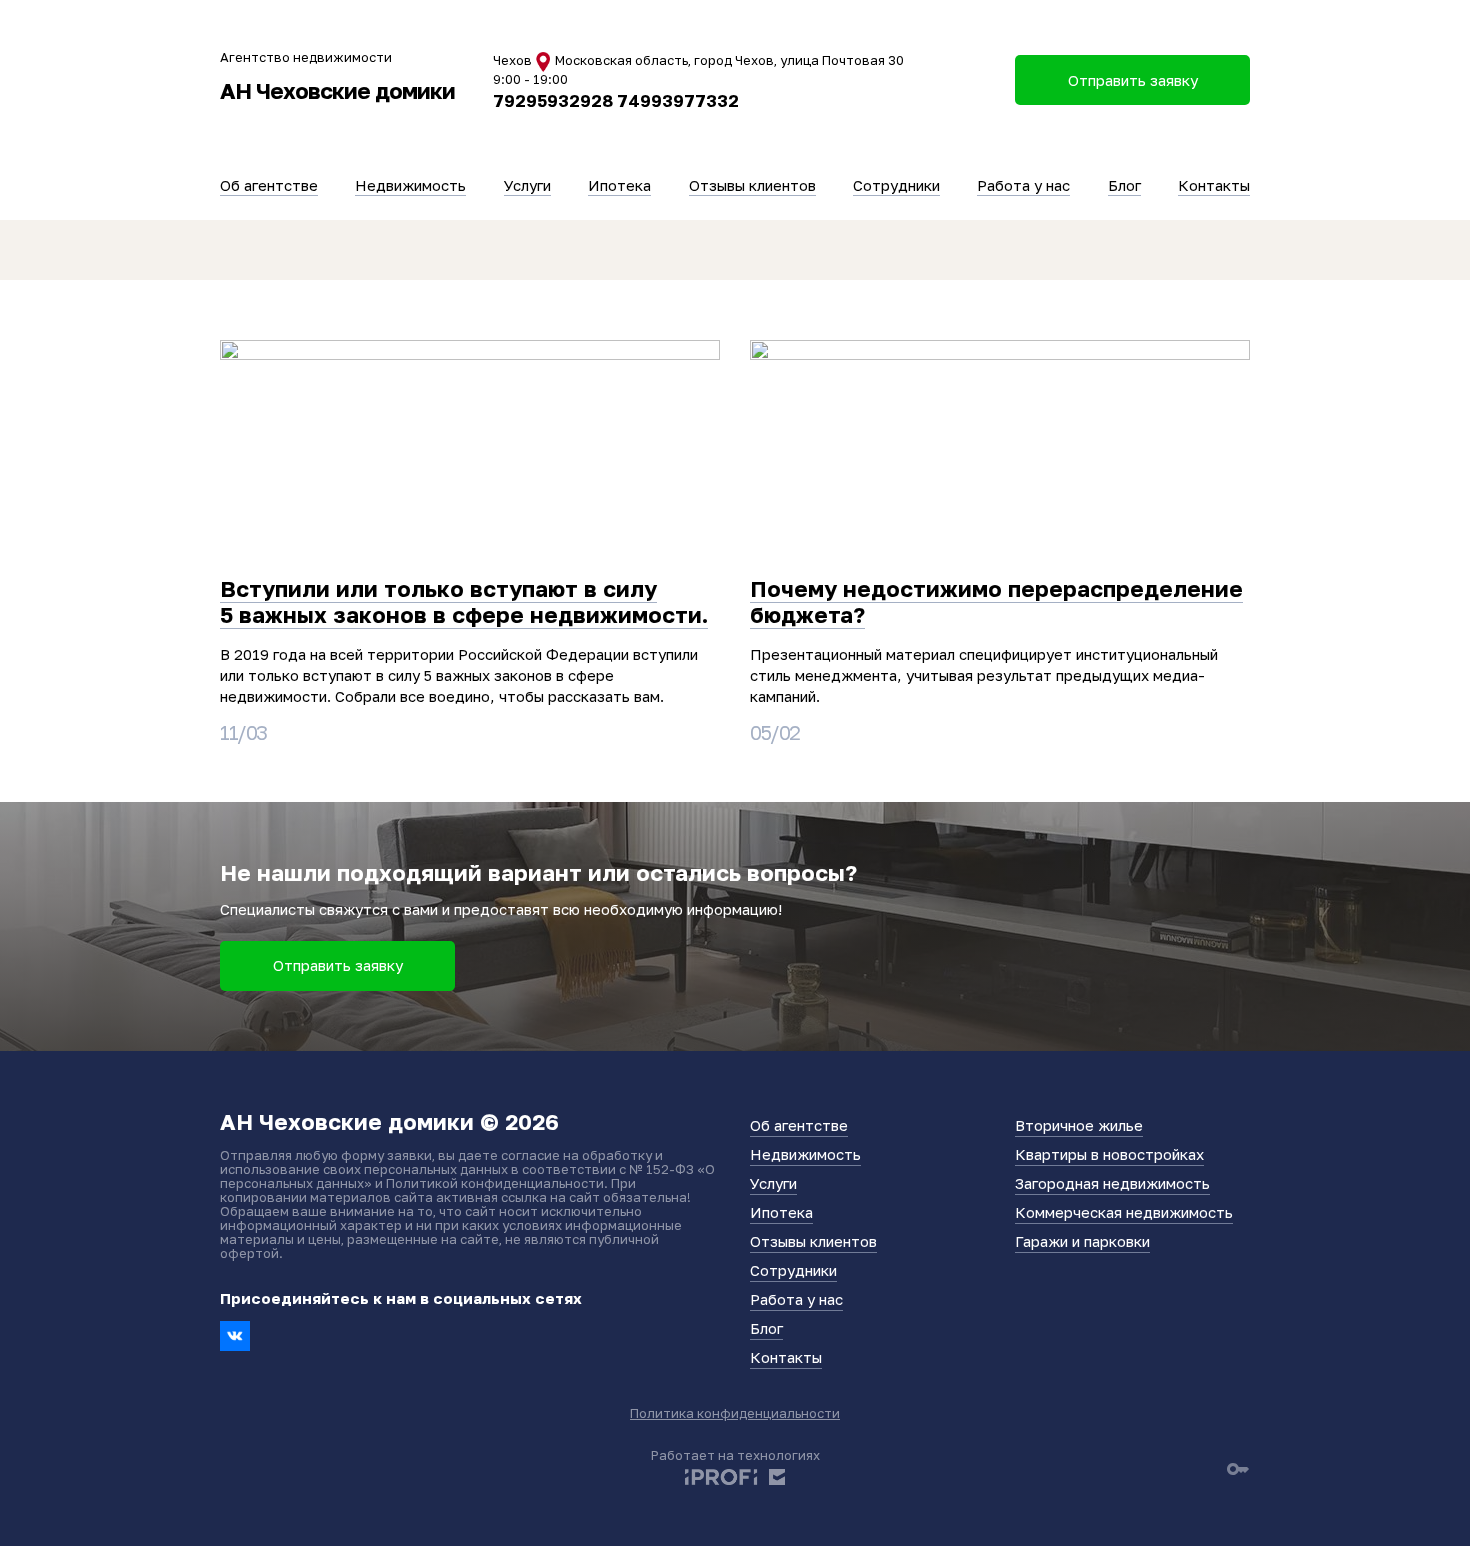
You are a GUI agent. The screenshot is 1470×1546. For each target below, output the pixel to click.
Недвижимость (410, 185)
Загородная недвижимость (1112, 1183)
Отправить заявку (338, 965)
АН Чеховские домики (337, 90)
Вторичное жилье (1079, 1125)
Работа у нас (1023, 185)
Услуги (527, 185)
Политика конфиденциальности (735, 1413)
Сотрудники (896, 185)
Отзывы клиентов (752, 185)
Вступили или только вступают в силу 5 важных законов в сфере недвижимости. (464, 601)
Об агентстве (269, 185)
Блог (1124, 185)
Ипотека (619, 185)
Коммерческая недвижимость (1124, 1212)
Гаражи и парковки (1082, 1241)
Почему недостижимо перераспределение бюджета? (996, 601)
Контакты (1214, 185)
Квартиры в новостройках (1109, 1154)
